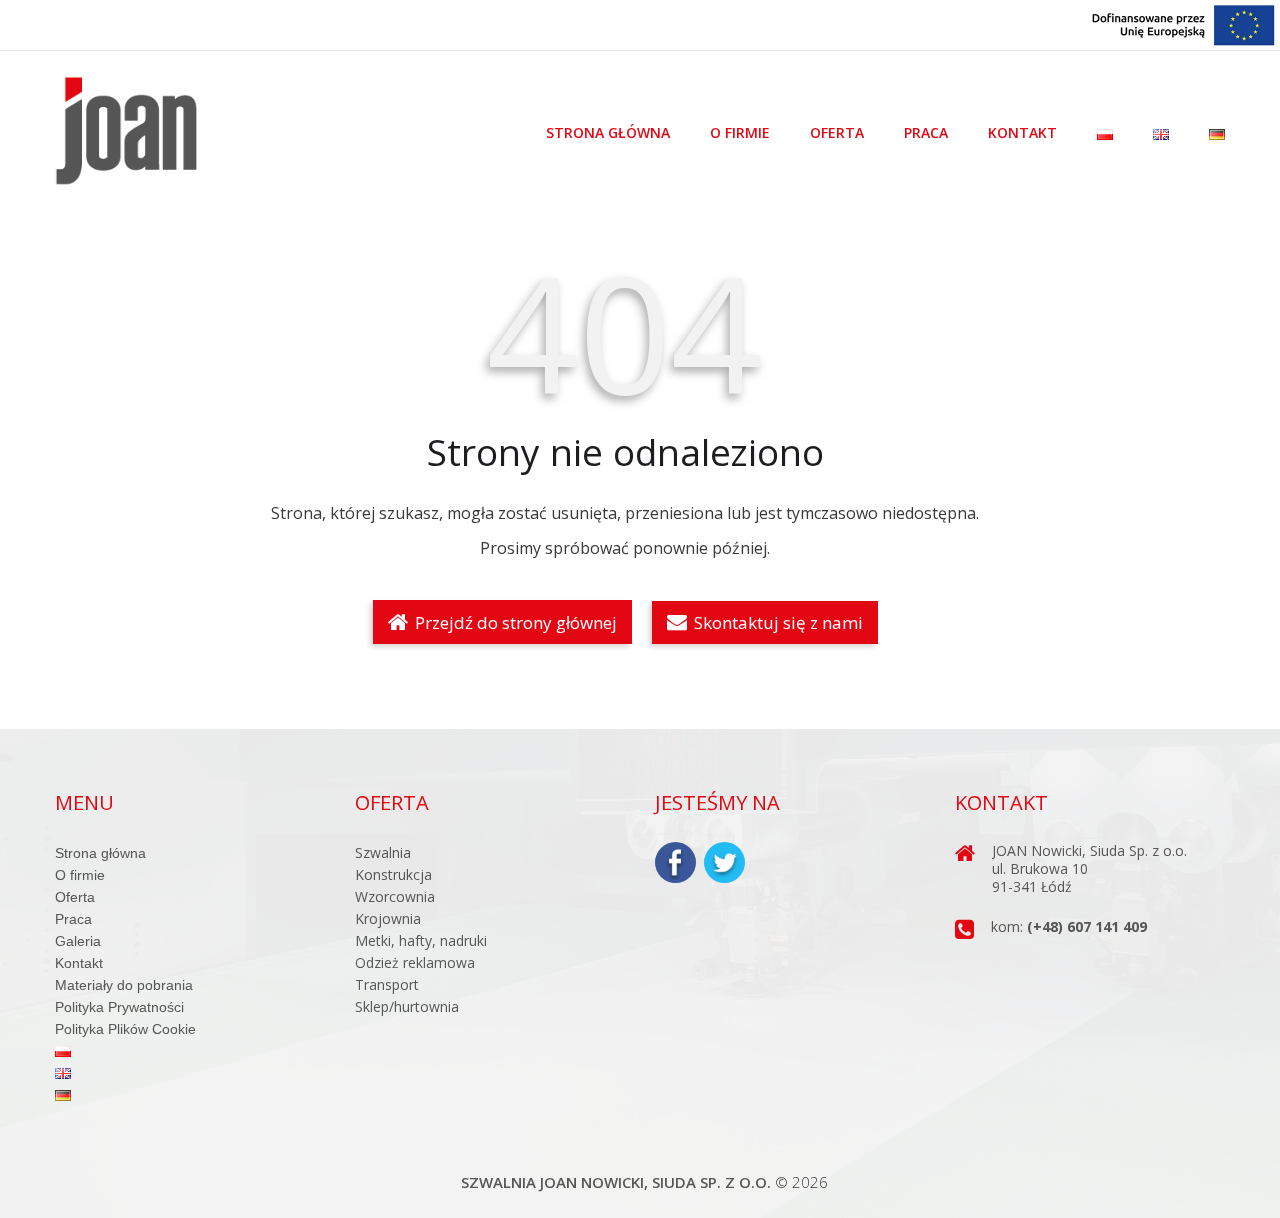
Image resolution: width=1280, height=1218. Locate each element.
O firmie (740, 133)
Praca (926, 133)
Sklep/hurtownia (407, 1006)
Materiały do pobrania (124, 985)
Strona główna (608, 133)
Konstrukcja (393, 874)
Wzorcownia (395, 896)
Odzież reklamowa (415, 962)
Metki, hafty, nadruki (421, 940)
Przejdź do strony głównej (514, 622)
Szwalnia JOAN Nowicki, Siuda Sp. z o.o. (616, 1182)
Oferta (837, 133)
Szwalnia (383, 852)
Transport (387, 984)
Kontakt (1022, 133)
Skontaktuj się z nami (776, 622)
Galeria (78, 941)
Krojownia (388, 918)
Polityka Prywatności (119, 1007)
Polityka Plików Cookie (125, 1029)
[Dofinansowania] (1184, 23)
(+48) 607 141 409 (1087, 926)
